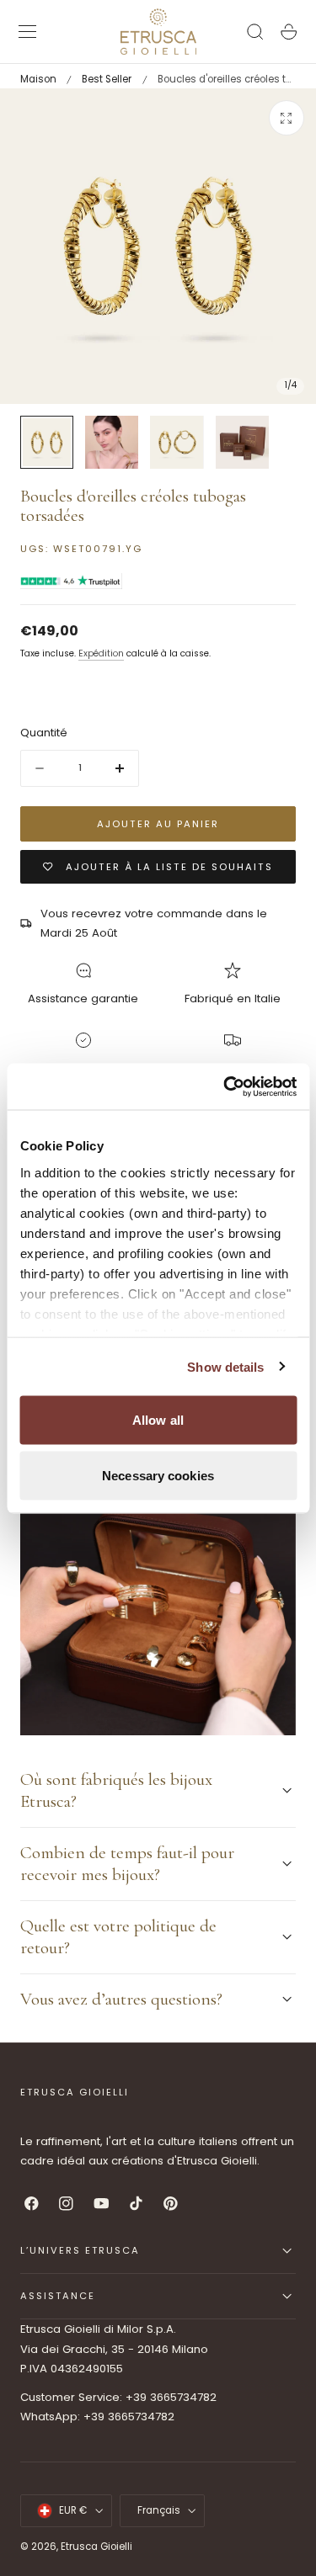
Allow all (158, 1420)
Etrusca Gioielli (96, 2547)
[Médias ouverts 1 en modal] (287, 118)
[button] (28, 32)
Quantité (44, 733)
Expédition (101, 653)
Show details (225, 1366)
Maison (38, 79)
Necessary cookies (158, 1475)
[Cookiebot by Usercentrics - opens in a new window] (225, 1086)
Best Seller (107, 79)
